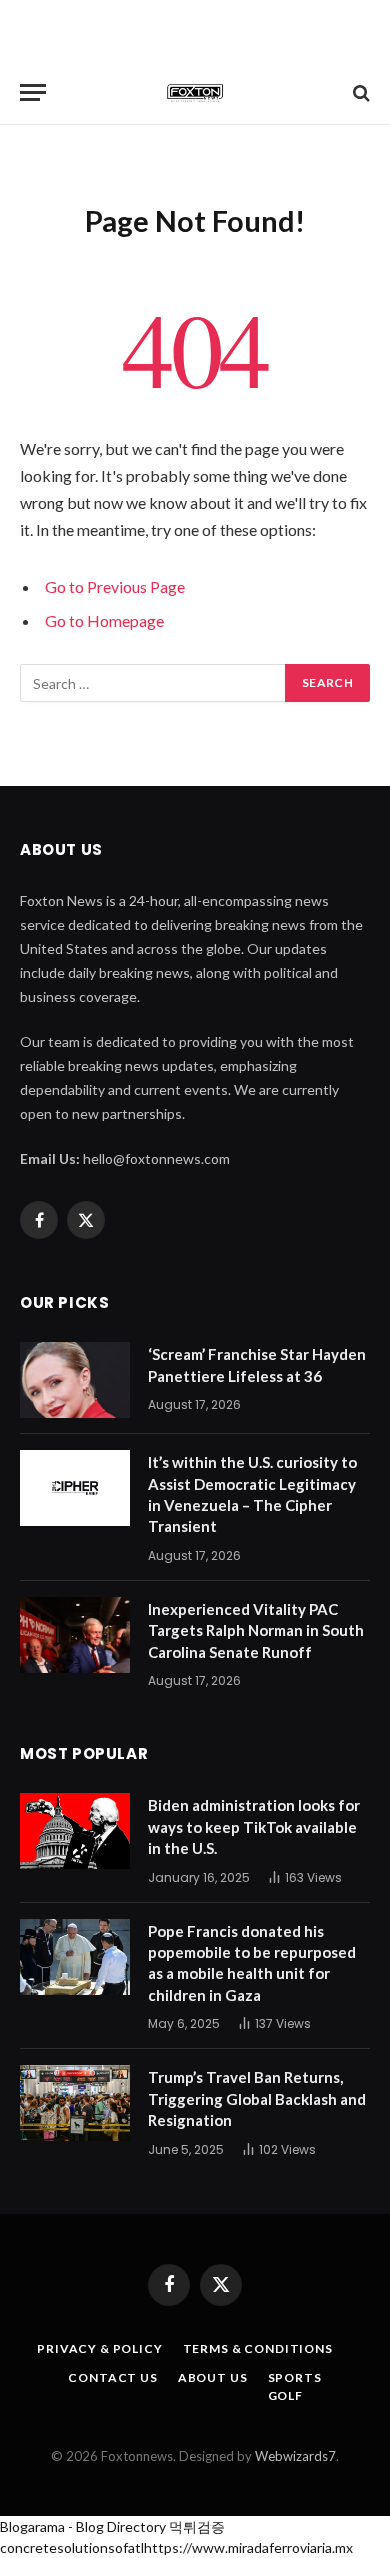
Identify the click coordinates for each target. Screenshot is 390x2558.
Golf (285, 2395)
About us (213, 2377)
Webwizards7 (295, 2456)
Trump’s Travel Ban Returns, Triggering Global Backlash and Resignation (257, 2098)
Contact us (112, 2377)
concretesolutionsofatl (72, 2547)
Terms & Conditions (258, 2348)
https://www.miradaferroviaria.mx (248, 2547)
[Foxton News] (195, 92)
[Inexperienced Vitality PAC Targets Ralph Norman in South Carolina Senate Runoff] (75, 1635)
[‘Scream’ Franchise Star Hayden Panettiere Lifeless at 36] (75, 1380)
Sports (295, 2377)
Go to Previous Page (115, 586)
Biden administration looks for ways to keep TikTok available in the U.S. (254, 1826)
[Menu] (33, 92)
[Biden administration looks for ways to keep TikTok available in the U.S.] (75, 1831)
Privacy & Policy (99, 2348)
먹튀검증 (197, 2526)
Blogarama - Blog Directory (83, 2526)
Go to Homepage (104, 620)
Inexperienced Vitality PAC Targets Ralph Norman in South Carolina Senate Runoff (256, 1630)
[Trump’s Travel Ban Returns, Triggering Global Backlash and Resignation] (75, 2103)
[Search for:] (153, 683)
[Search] (359, 92)
